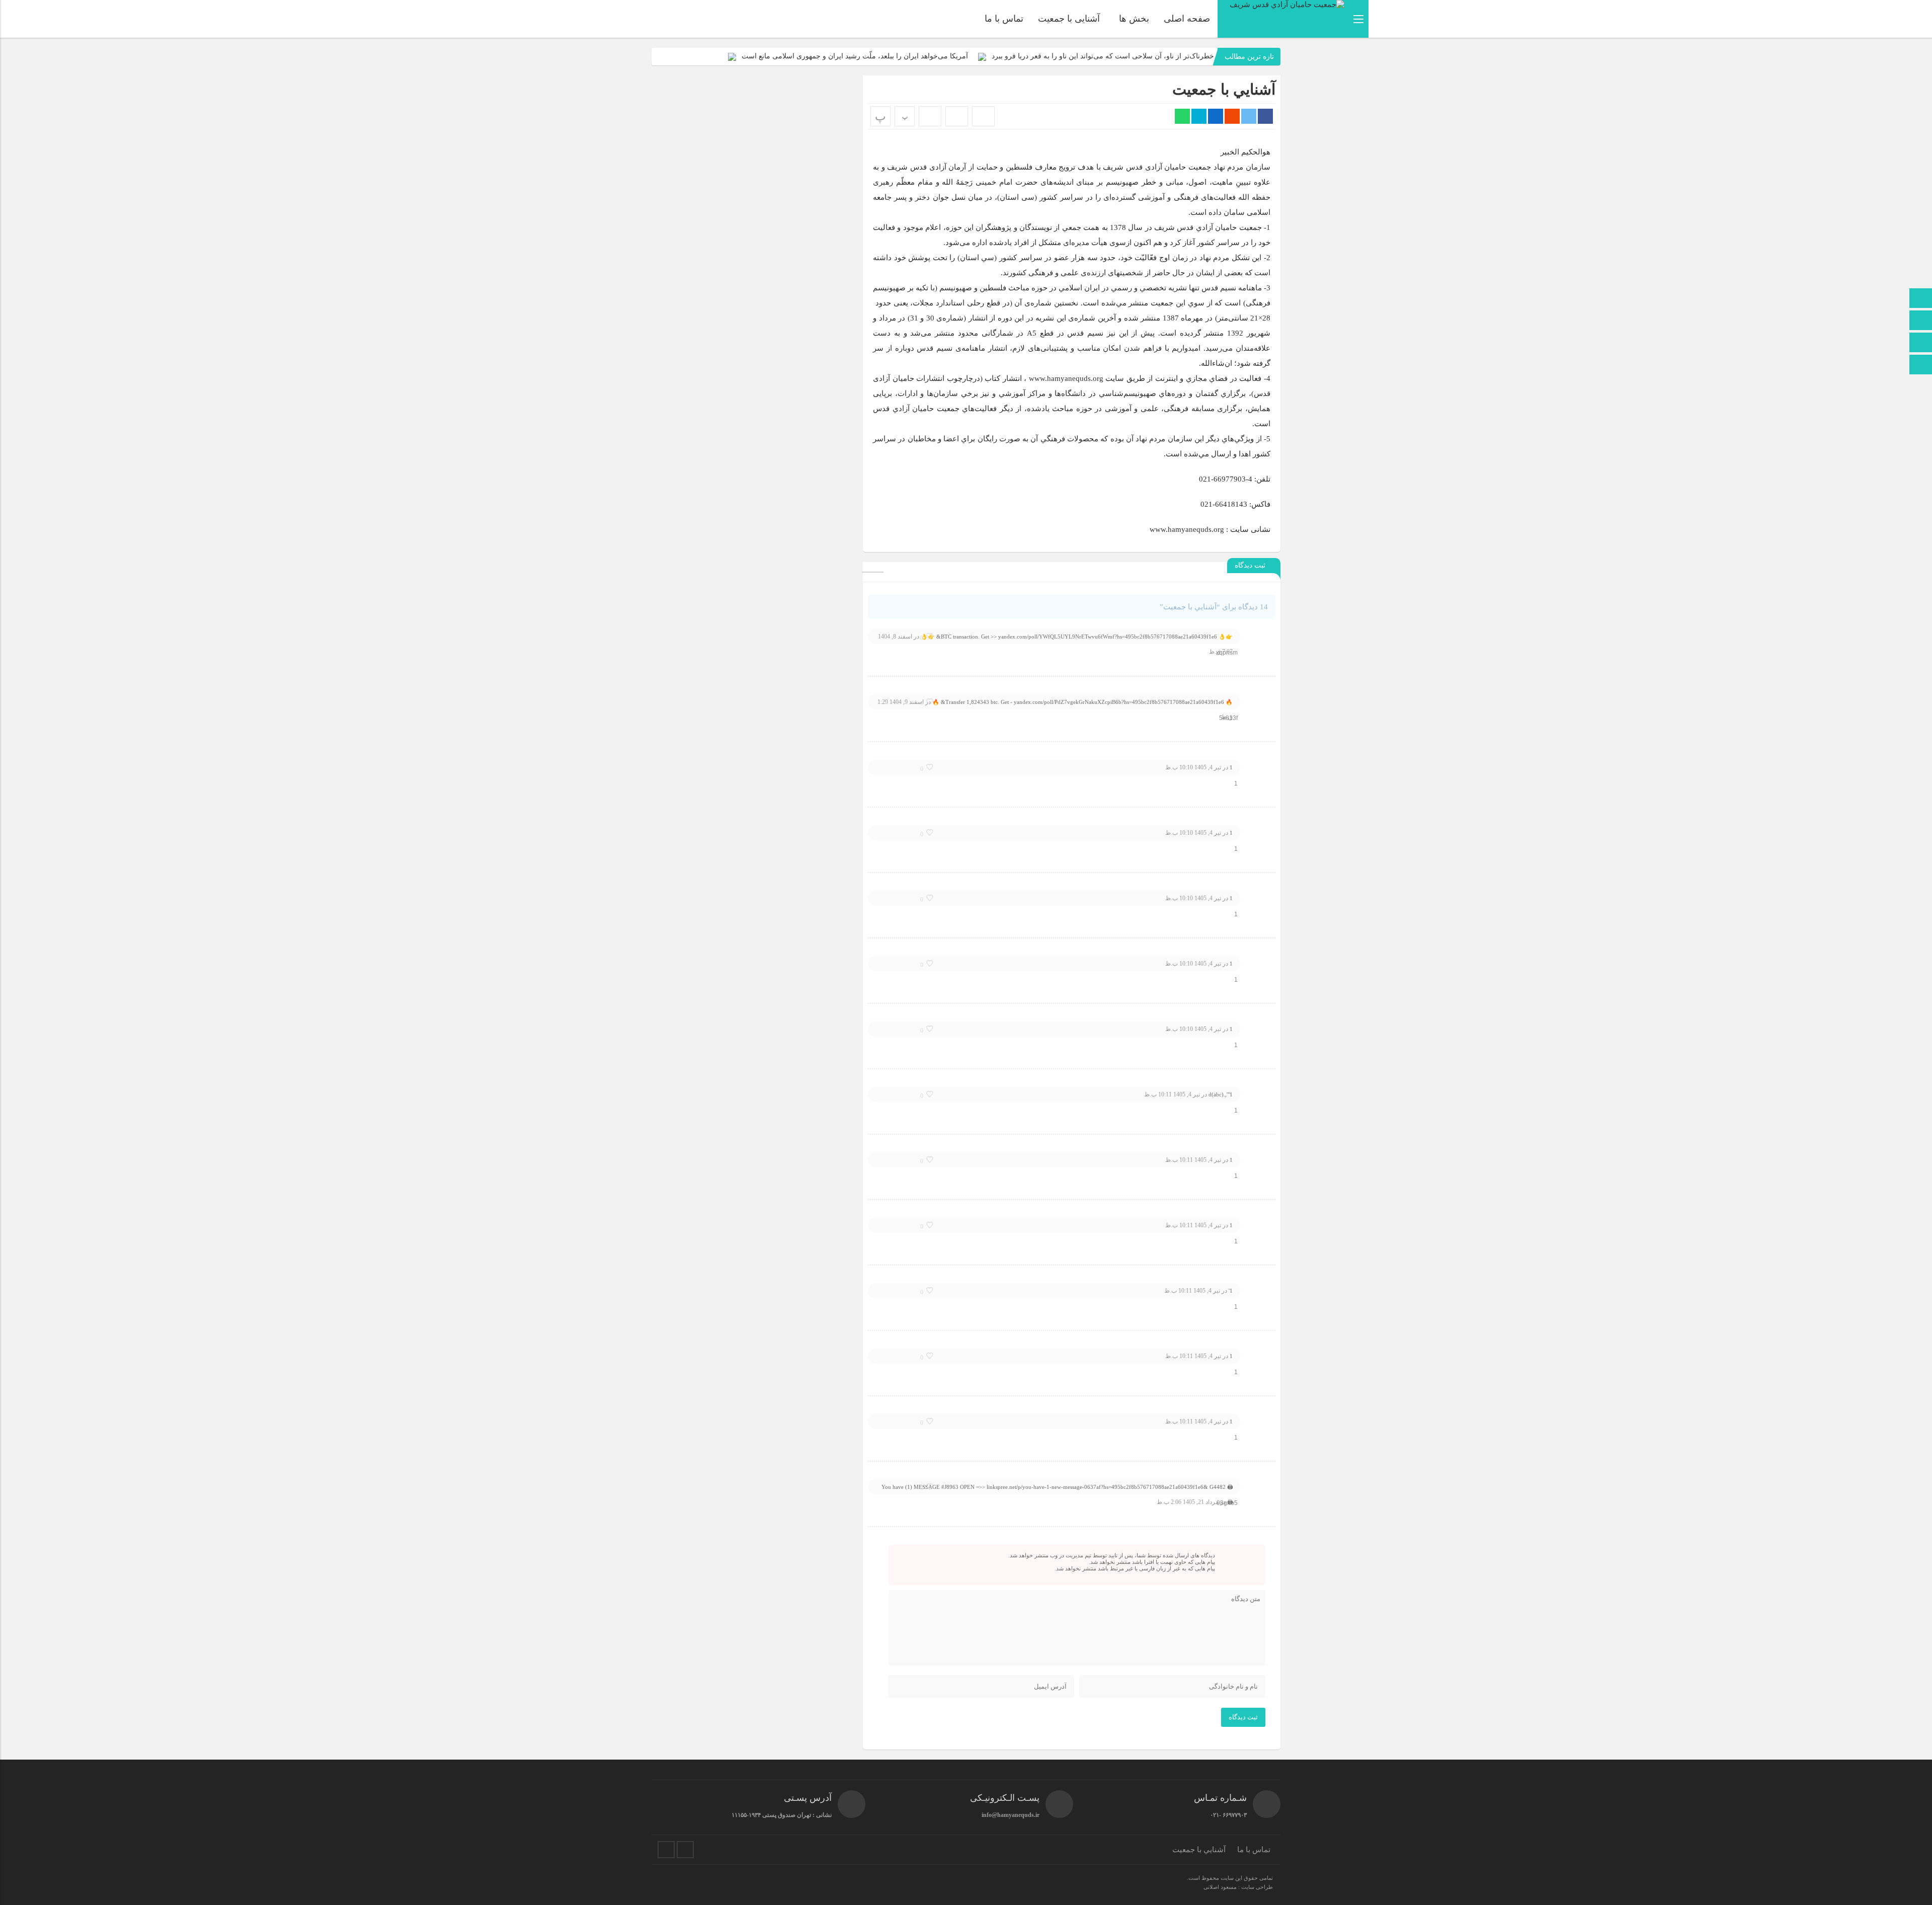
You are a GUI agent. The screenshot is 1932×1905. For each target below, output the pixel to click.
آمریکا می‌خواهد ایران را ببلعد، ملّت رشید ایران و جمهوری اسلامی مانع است (855, 56)
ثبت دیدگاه (1243, 1717)
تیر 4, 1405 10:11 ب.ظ (1172, 1094)
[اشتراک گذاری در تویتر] (1249, 116)
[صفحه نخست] (1921, 299)
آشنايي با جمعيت (1224, 89)
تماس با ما (1004, 19)
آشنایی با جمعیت (1069, 19)
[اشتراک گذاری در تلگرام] (1199, 116)
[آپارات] (666, 1850)
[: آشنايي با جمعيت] (957, 116)
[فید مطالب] (685, 1850)
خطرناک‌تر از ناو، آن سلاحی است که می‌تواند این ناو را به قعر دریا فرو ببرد (1103, 56)
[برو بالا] (1922, 365)
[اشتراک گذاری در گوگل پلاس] (1232, 116)
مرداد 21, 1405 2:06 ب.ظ (1188, 1502)
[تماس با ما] (1921, 321)
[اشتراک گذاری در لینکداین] (1216, 116)
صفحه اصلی (1187, 19)
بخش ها (1134, 19)
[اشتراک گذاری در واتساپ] (1182, 116)
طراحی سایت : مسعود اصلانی (1238, 1887)
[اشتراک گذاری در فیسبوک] (1265, 116)
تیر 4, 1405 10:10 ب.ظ (1193, 767)
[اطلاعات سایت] (1921, 343)
